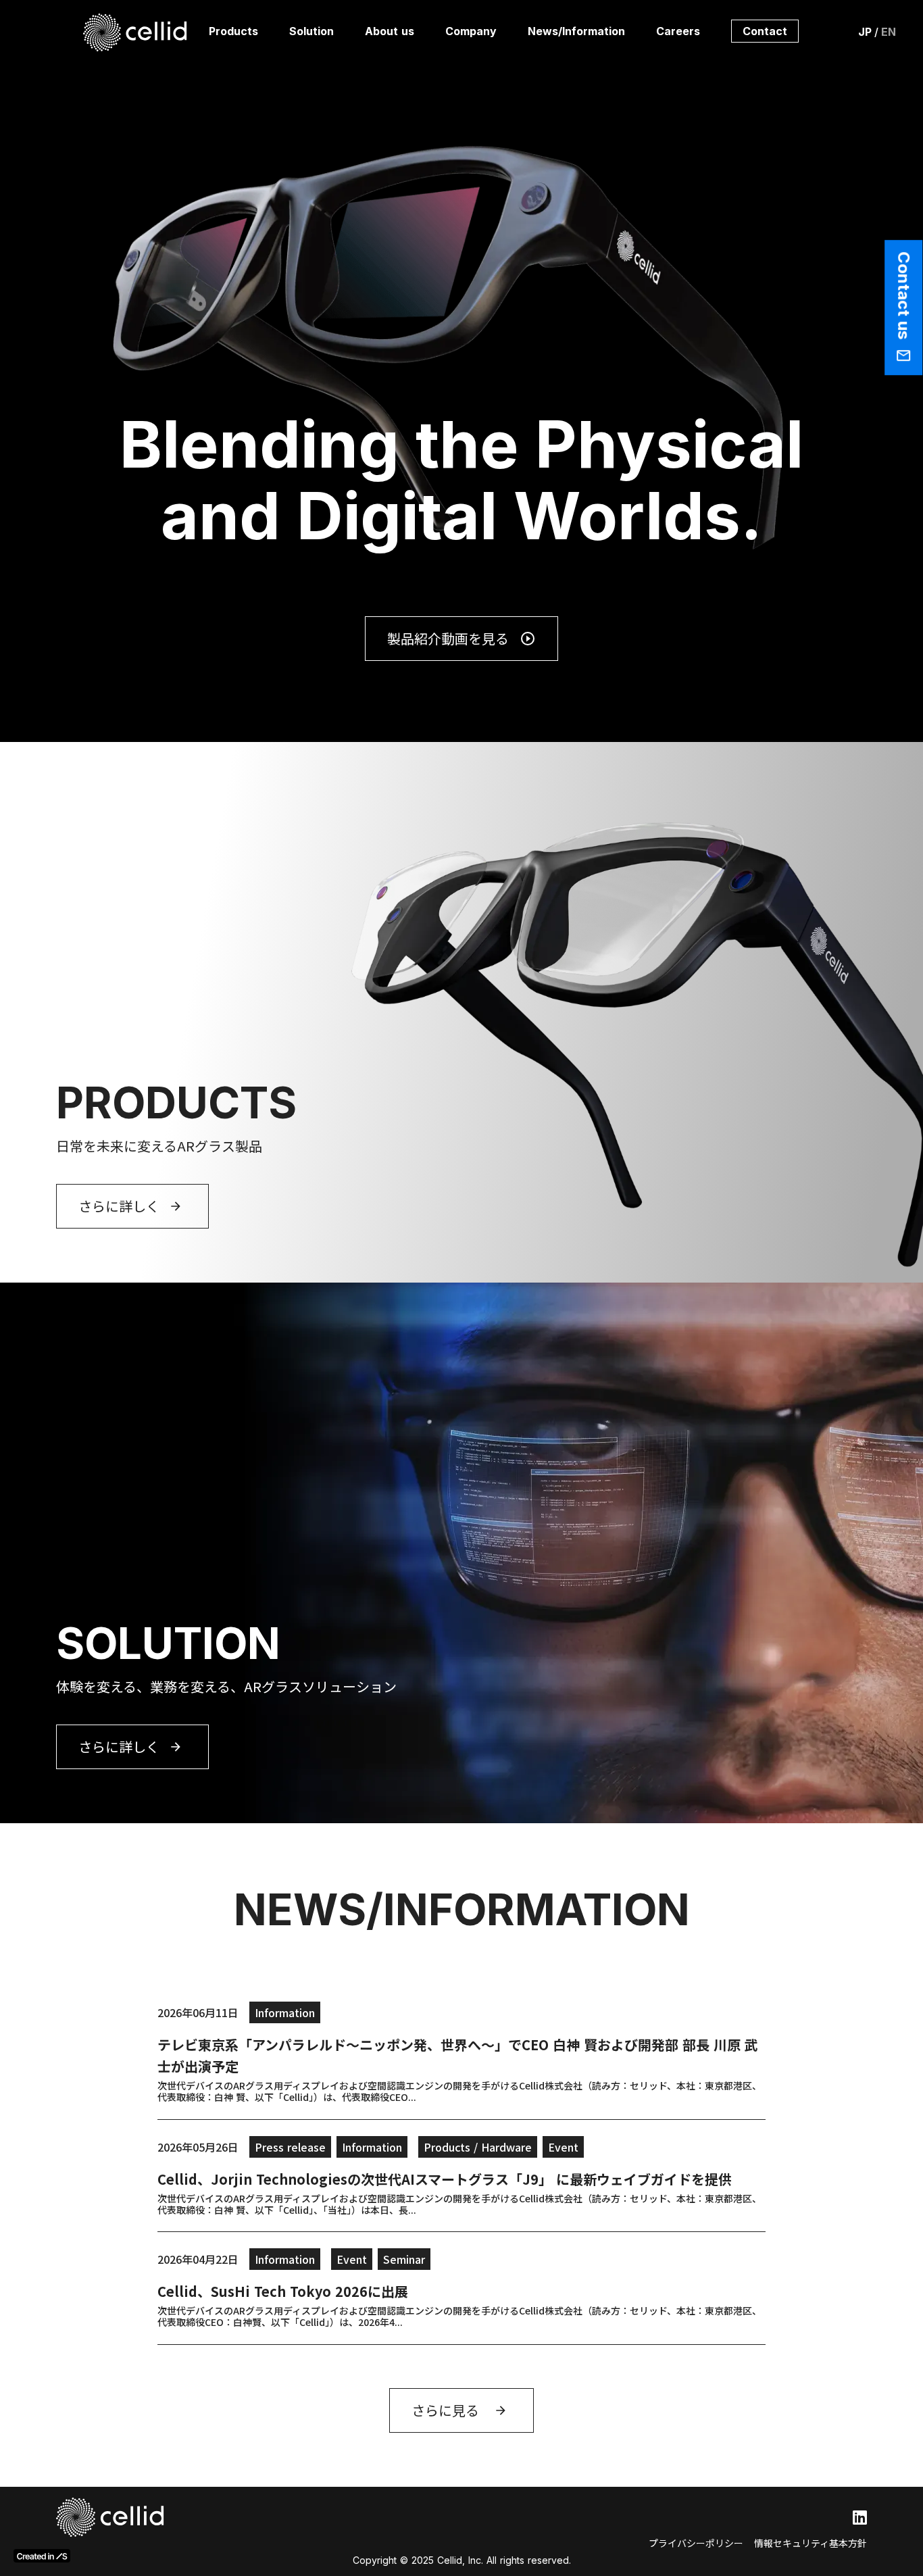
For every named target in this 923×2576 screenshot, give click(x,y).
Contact (765, 31)
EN (889, 32)
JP (865, 32)
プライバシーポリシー (696, 2543)
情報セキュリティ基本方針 (810, 2543)
